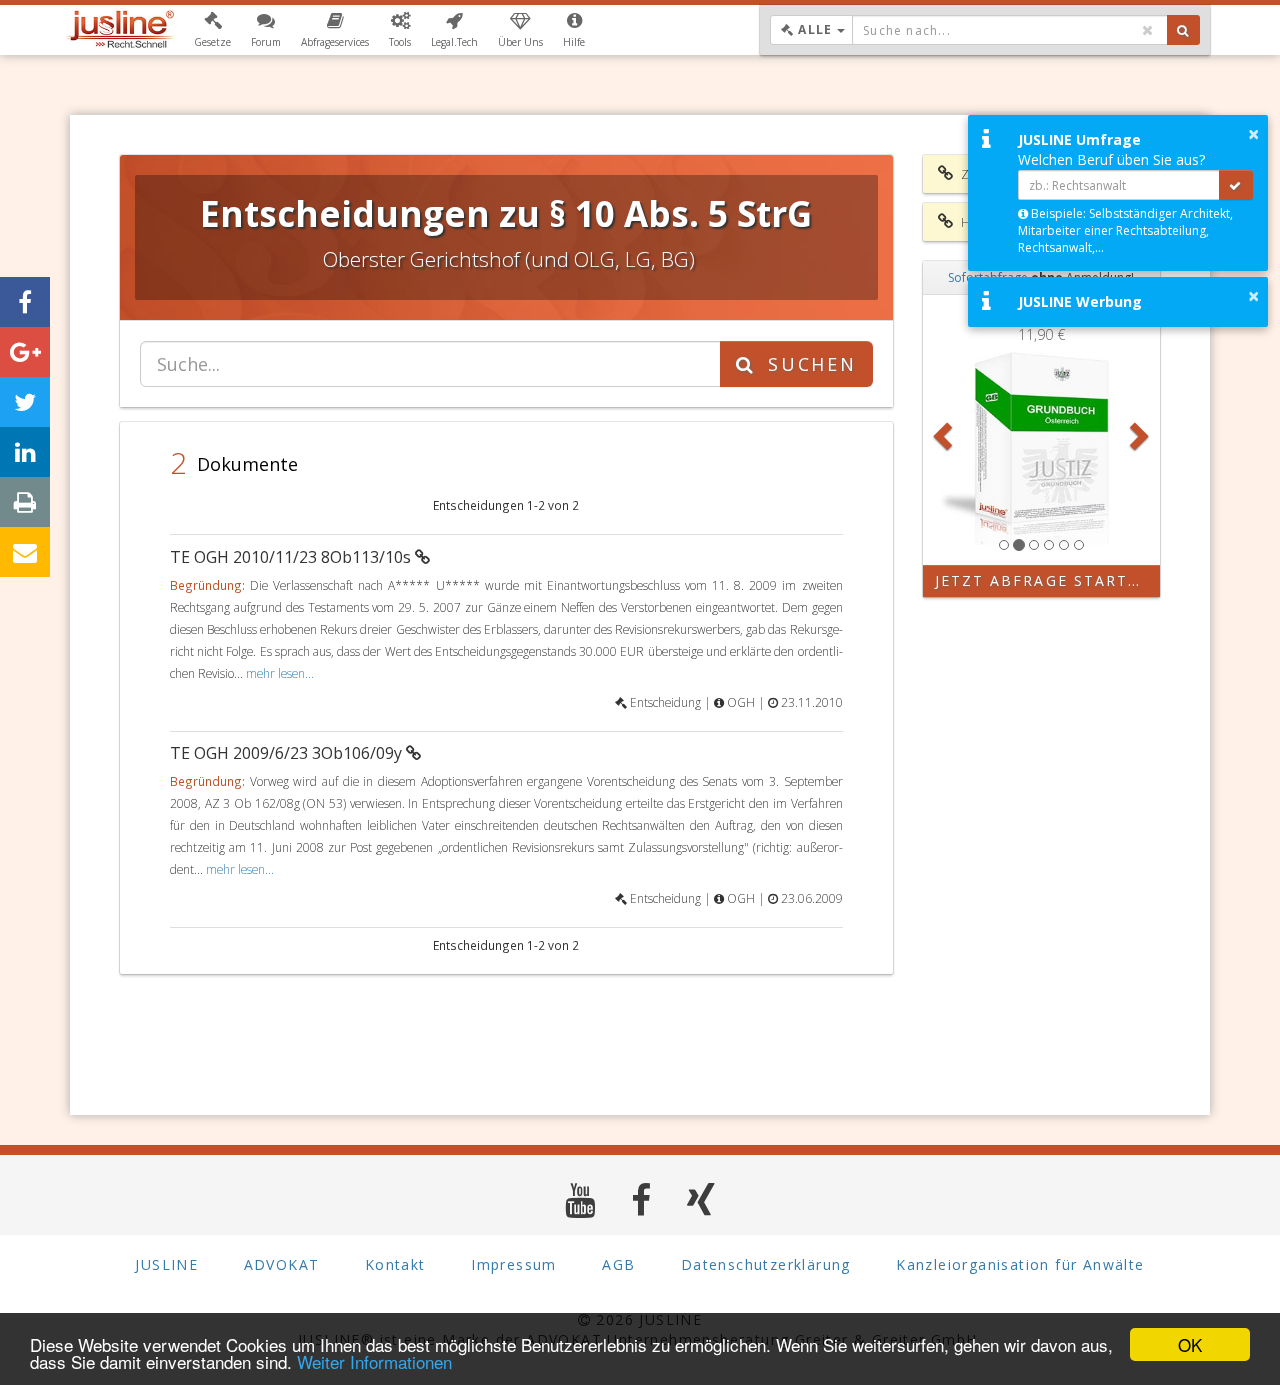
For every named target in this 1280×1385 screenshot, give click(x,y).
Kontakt (395, 1264)
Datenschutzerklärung (766, 1264)
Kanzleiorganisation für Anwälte (1020, 1264)
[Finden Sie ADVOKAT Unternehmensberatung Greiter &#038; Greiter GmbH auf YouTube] (580, 1199)
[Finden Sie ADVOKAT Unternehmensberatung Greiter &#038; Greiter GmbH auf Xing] (701, 1199)
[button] (212, 30)
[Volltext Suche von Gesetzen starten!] (1183, 30)
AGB (618, 1264)
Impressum (514, 1264)
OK (1190, 1344)
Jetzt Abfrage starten (1043, 580)
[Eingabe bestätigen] (1236, 185)
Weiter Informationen (374, 1361)
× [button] (1253, 134)
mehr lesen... (280, 673)
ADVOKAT (282, 1264)
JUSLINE (166, 1264)
